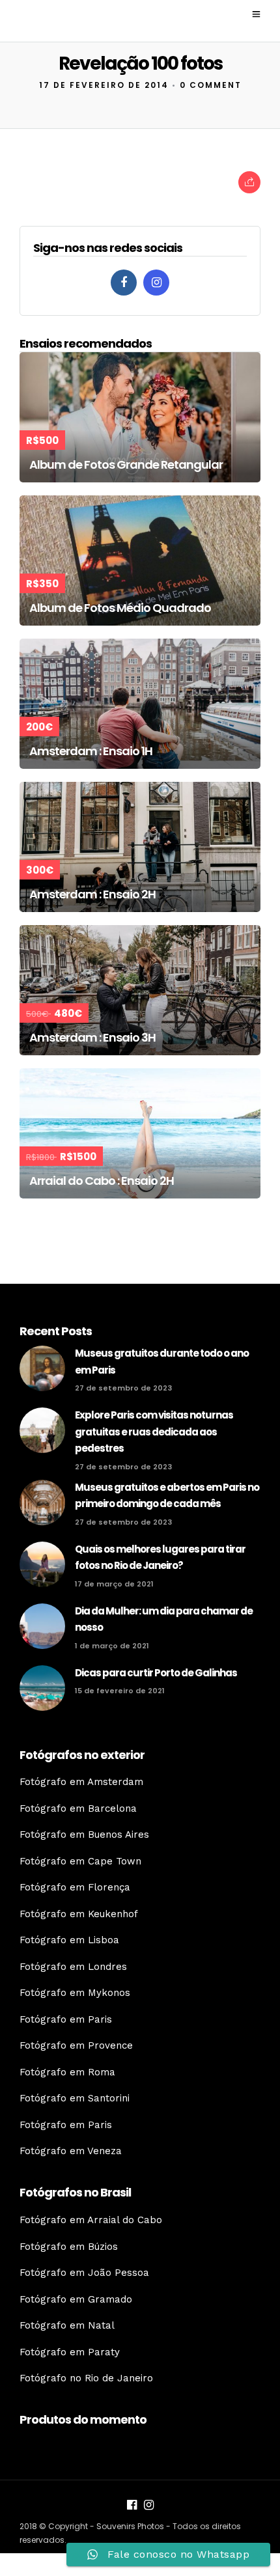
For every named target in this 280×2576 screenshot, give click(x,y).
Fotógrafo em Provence (76, 2045)
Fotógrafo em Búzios (69, 2247)
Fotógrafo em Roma (67, 2072)
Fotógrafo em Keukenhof (79, 1914)
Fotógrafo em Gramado (76, 2299)
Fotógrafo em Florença (75, 1887)
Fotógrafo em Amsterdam (81, 1782)
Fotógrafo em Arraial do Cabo (91, 2220)
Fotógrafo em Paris (66, 2019)
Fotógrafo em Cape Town (80, 1861)
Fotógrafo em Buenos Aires (84, 1835)
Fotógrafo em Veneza (71, 2151)
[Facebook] (124, 283)
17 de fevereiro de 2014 (104, 85)
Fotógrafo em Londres (73, 1967)
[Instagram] (156, 283)
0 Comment (211, 85)
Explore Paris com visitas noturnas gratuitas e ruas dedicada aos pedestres (154, 1432)
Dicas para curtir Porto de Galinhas (156, 1673)
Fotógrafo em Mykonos (75, 1993)
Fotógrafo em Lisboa (69, 1940)
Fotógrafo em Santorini (75, 2098)
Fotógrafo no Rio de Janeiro (86, 2378)
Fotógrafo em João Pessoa (84, 2273)
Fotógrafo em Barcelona (78, 1808)
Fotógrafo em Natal (67, 2325)
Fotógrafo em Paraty (70, 2352)
